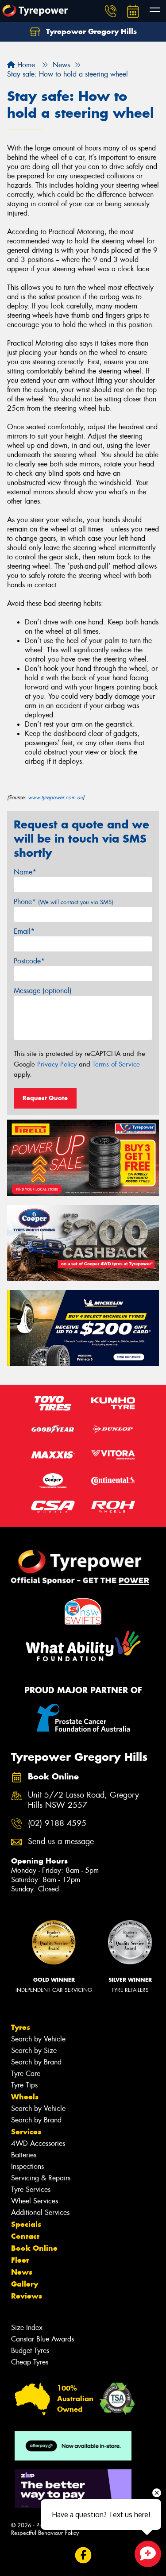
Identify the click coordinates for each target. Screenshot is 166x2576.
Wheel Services (35, 2201)
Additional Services (40, 2212)
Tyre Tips (24, 2085)
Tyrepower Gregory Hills (90, 31)
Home (25, 65)
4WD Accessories (38, 2143)
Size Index (27, 2328)
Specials (26, 2224)
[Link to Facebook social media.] (83, 2555)
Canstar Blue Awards (42, 2339)
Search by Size (34, 2050)
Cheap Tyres (30, 2362)
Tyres (21, 2027)
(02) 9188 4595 (57, 1823)
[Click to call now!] (111, 11)
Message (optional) (43, 991)
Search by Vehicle (38, 2039)
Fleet (20, 2260)
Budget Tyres (30, 2351)
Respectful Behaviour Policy (45, 2533)
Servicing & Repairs (41, 2178)
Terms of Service (116, 1064)
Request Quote (45, 1098)
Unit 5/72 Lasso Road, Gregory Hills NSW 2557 (83, 1800)
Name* (25, 872)
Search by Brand (36, 2062)
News (22, 2272)
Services (26, 2132)
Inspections (27, 2166)
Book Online (34, 2248)
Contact (25, 2236)
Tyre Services (31, 2189)
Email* (24, 931)
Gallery (25, 2284)
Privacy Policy (57, 1064)
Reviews (27, 2296)
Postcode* (29, 961)
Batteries (24, 2155)
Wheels (25, 2097)
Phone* (64, 902)
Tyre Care (26, 2074)
